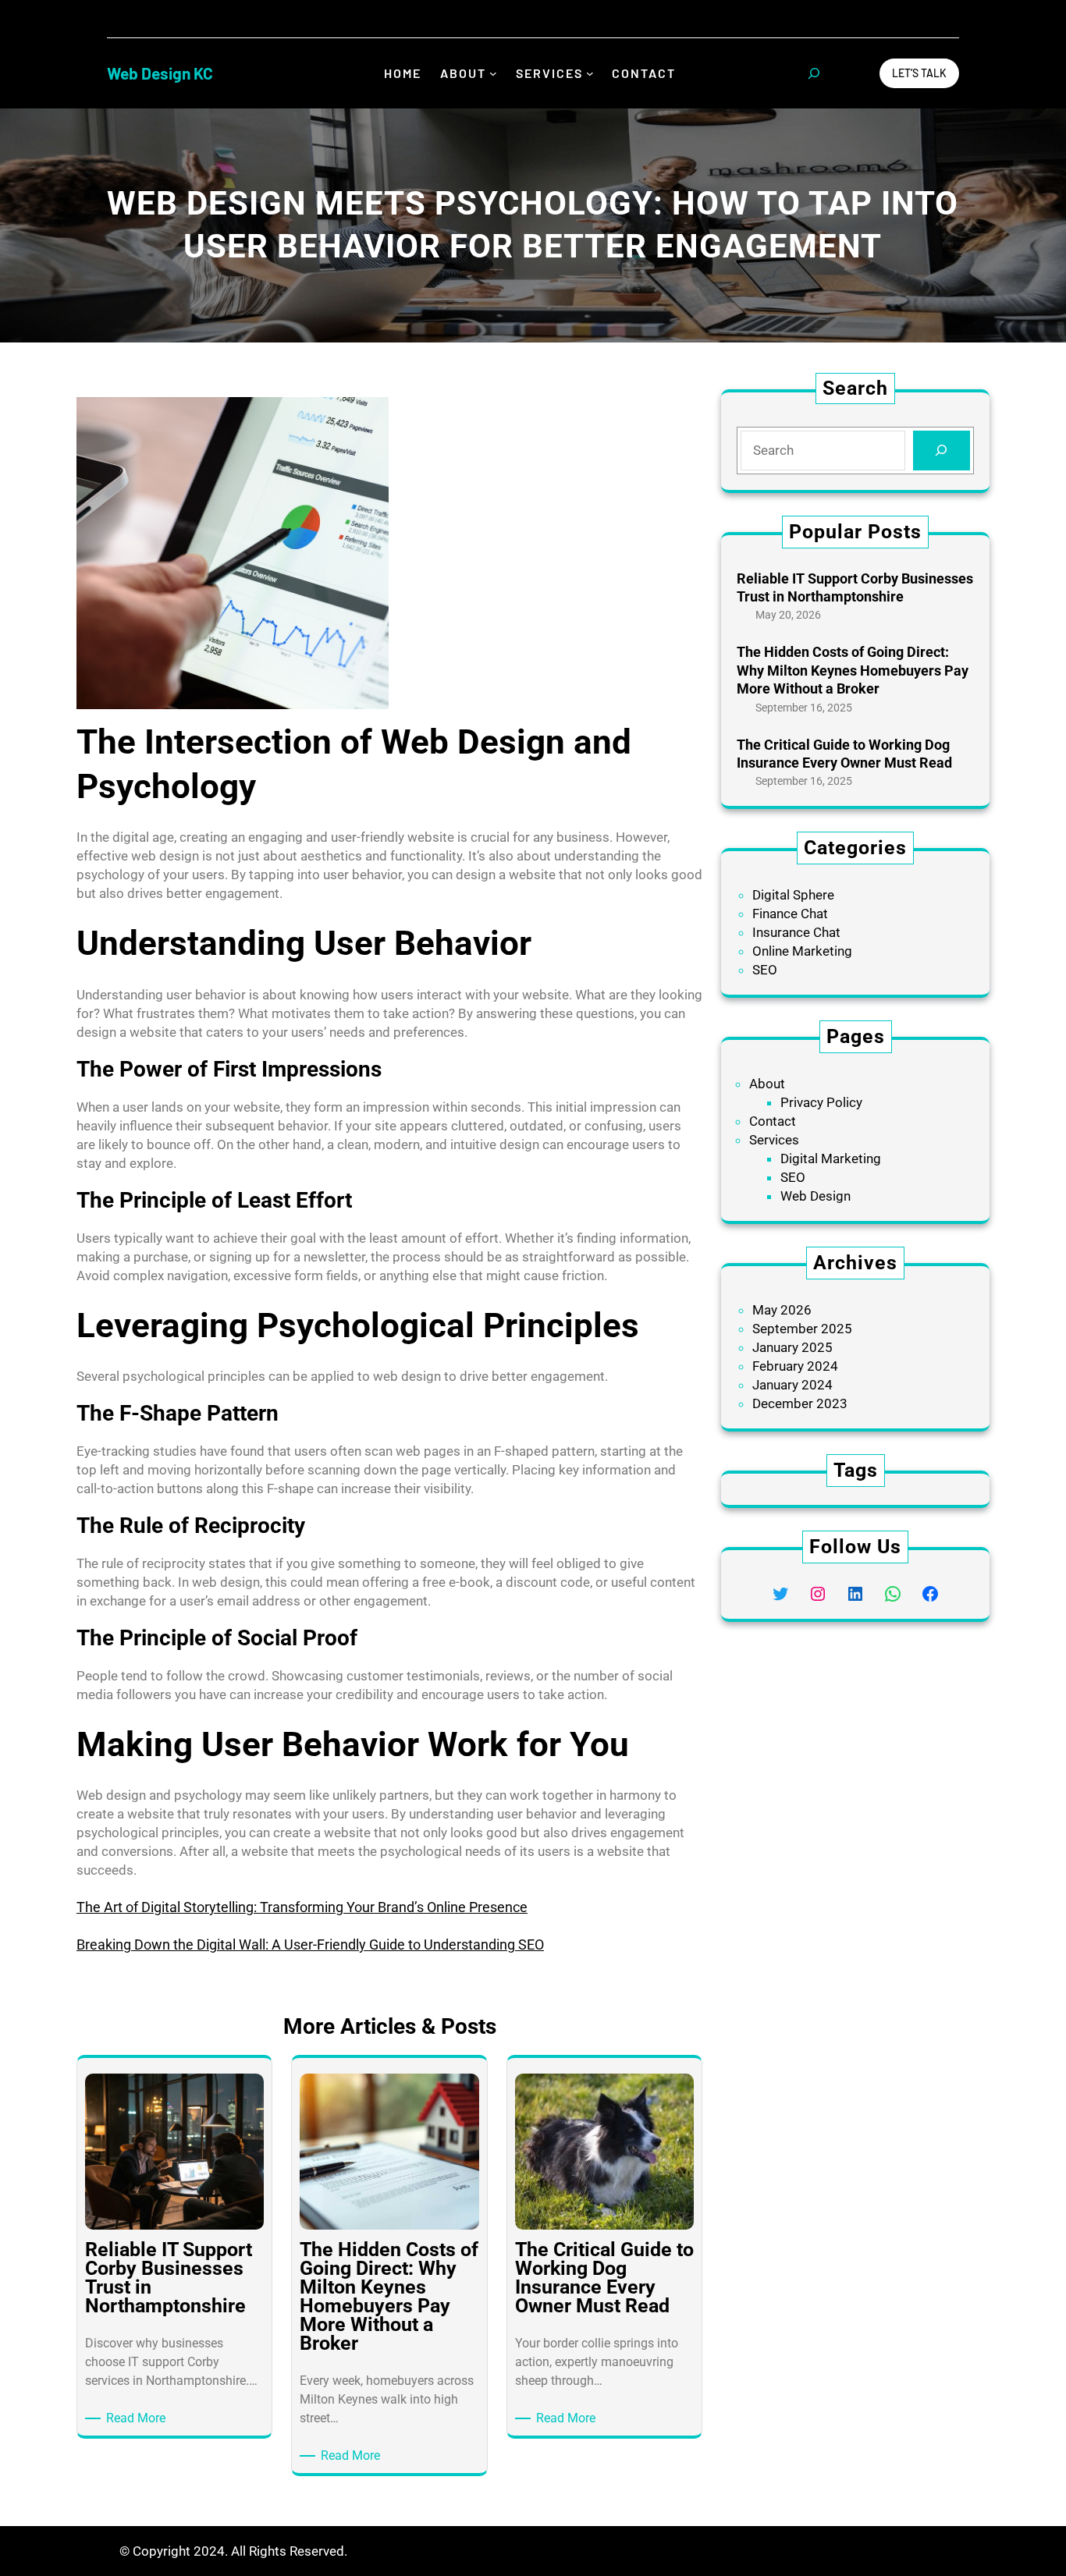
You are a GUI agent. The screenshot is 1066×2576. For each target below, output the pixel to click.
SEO (765, 970)
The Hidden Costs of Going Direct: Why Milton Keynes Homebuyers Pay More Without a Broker (853, 670)
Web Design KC (160, 73)
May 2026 (782, 1310)
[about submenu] (493, 73)
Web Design (815, 1196)
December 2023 (800, 1403)
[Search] (942, 451)
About (767, 1084)
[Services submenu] (590, 73)
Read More (139, 2419)
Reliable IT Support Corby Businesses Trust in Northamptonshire (855, 587)
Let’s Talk (919, 73)
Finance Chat (790, 914)
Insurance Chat (796, 932)
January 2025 (792, 1347)
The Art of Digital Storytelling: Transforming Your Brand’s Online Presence (302, 1907)
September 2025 (802, 1329)
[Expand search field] (814, 73)
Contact (773, 1121)
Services (774, 1140)
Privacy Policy (821, 1102)
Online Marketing (802, 951)
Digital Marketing (831, 1158)
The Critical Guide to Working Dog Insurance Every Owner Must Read (844, 754)
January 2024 (792, 1385)
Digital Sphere (793, 895)
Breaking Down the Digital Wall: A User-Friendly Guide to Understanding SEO (310, 1944)
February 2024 (795, 1366)
